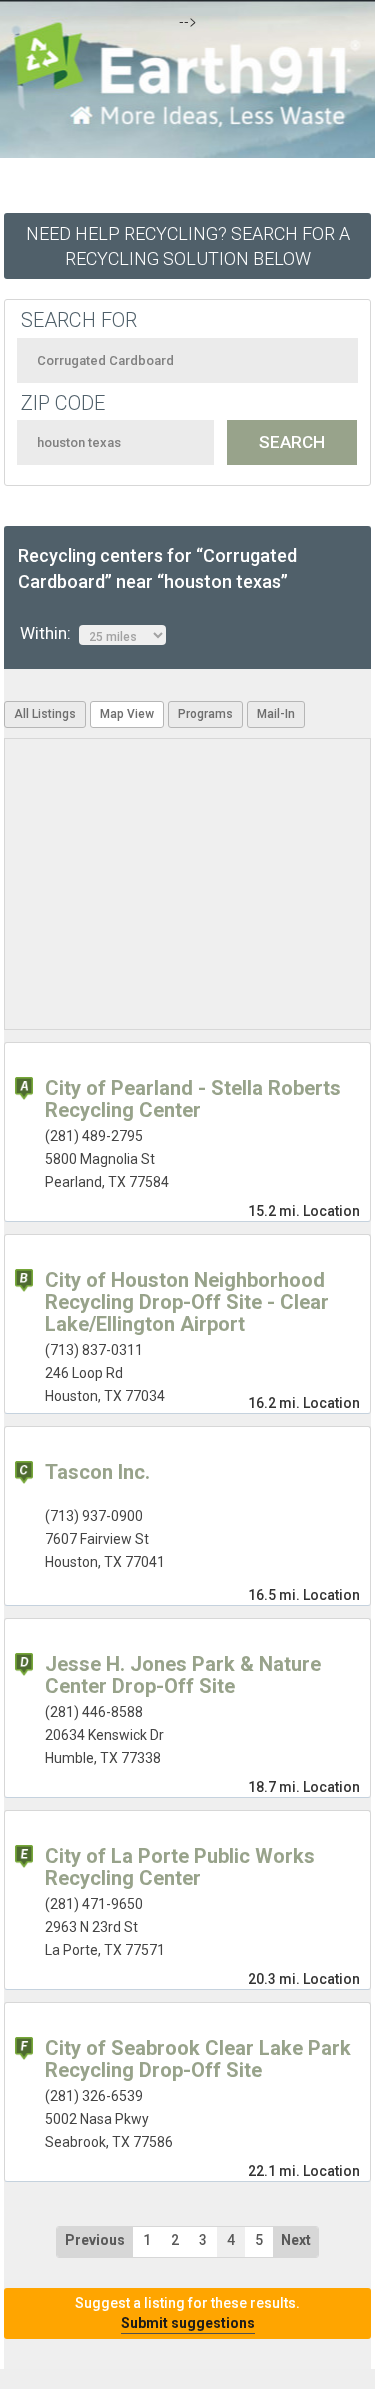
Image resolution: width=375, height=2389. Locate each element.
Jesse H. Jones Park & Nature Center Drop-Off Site (183, 1675)
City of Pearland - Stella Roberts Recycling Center (193, 1099)
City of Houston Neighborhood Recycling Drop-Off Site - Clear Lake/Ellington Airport (187, 1302)
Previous (95, 2240)
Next (296, 2240)
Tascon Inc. (97, 1472)
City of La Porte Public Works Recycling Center (180, 1867)
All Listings (45, 714)
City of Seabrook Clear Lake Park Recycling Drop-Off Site (198, 2059)
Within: (49, 633)
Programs (205, 714)
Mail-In (276, 714)
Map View (127, 714)
